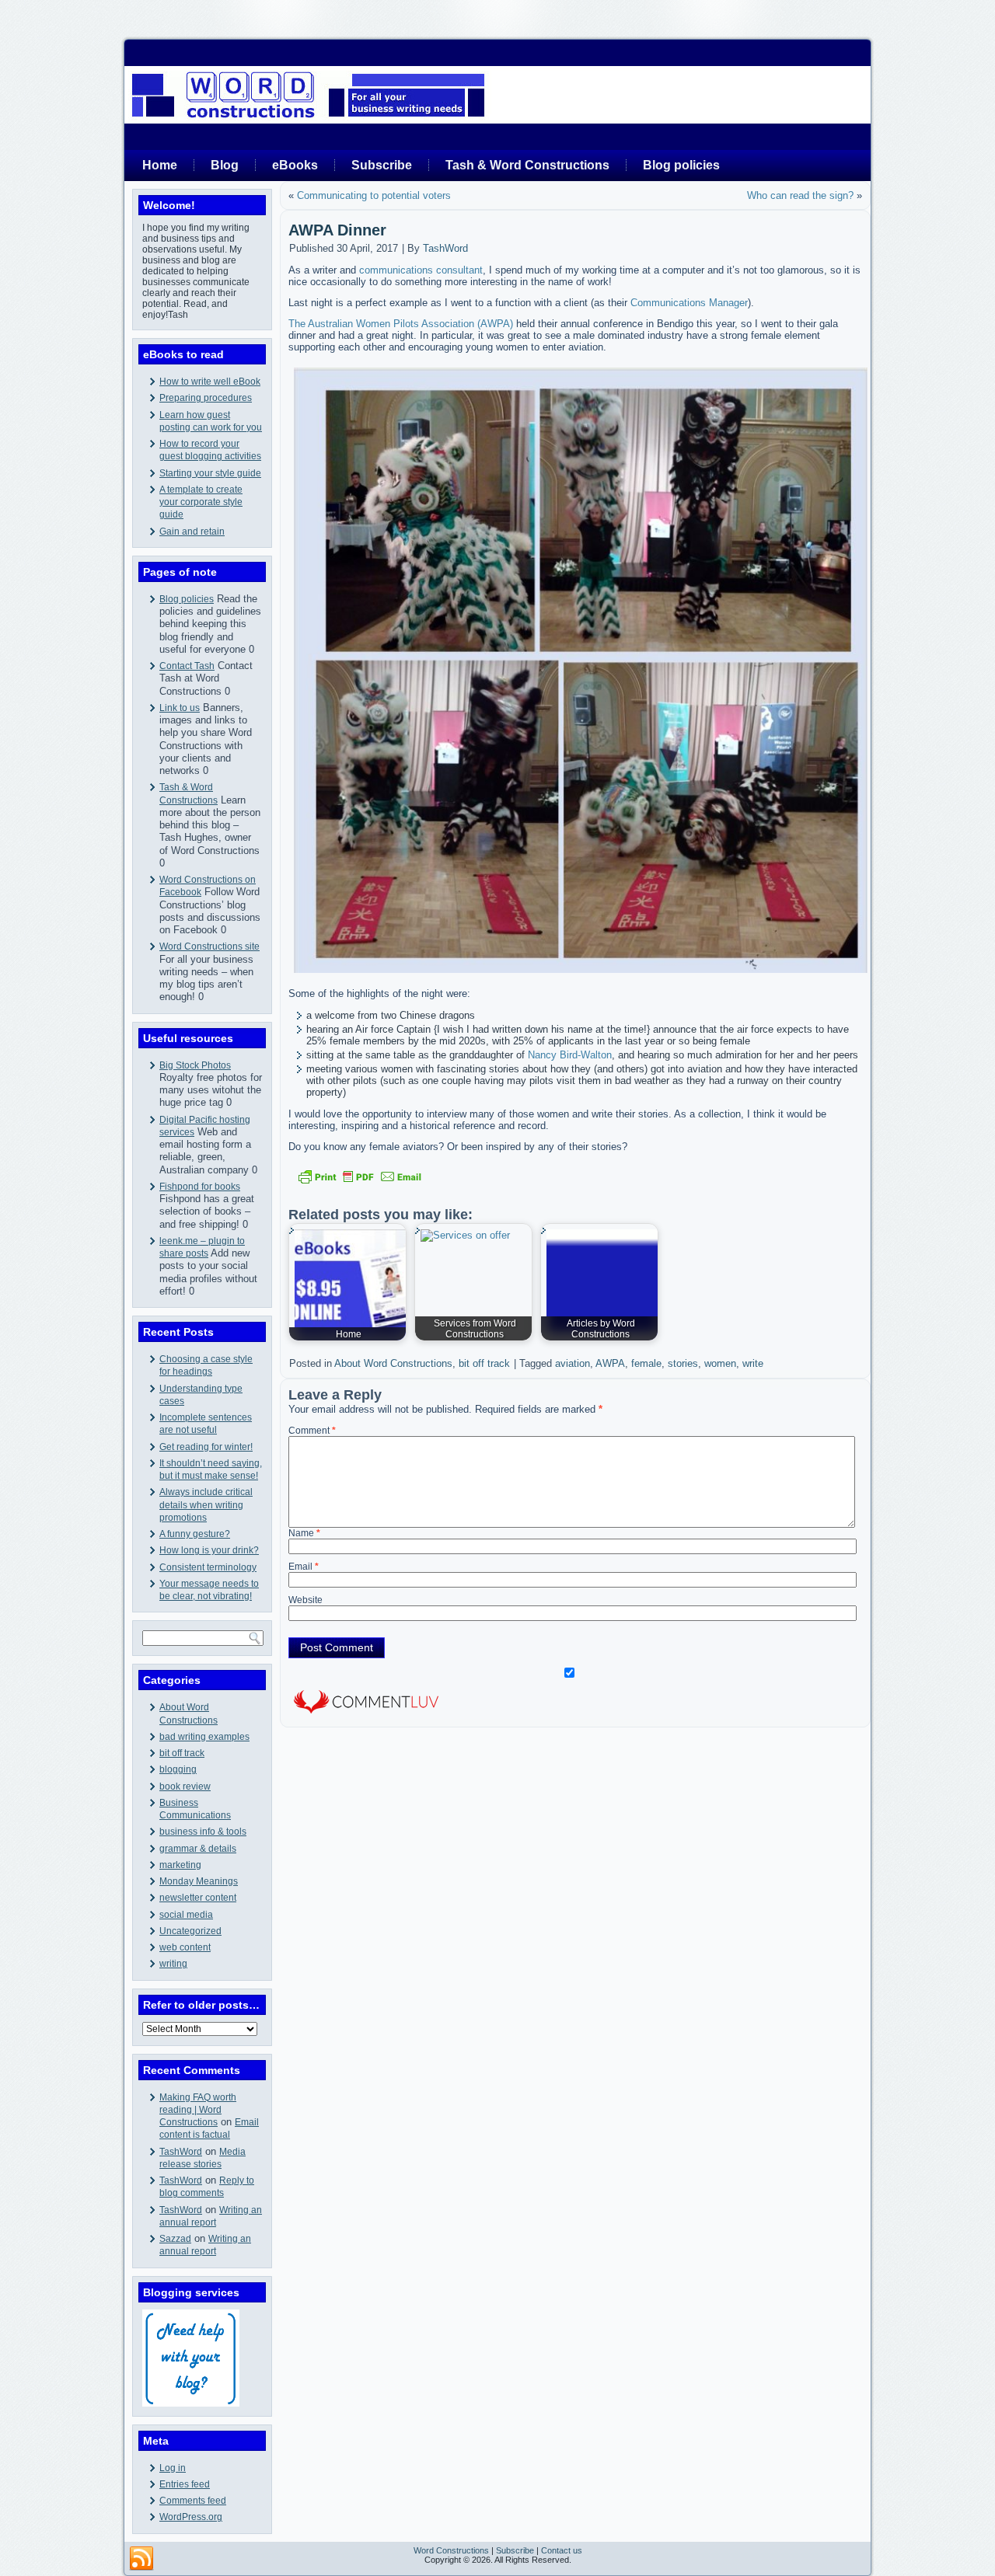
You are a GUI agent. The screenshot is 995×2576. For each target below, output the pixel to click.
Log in (173, 2468)
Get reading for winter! (206, 1447)
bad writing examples (204, 1737)
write (753, 1363)
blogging (178, 1769)
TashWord (181, 2152)
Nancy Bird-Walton (570, 1055)
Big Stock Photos (195, 1065)
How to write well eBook (210, 382)
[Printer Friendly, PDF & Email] (360, 1176)
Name (304, 1533)
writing (173, 1964)
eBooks (295, 165)
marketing (180, 1865)
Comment (312, 1431)
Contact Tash (187, 666)
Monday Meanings (199, 1881)
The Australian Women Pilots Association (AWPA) (401, 324)
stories (683, 1363)
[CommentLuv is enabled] (366, 1715)
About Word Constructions (393, 1363)
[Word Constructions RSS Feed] (141, 2559)
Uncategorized (190, 1931)
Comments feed (193, 2501)
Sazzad (175, 2239)
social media (186, 1915)
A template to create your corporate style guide (201, 502)
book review (185, 1786)
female (646, 1363)
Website (305, 1600)
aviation (573, 1363)
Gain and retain (192, 532)
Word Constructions (451, 2550)
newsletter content (198, 1898)
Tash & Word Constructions (527, 165)
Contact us (562, 2550)
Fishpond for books (200, 1187)
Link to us (180, 708)
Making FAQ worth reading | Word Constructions (198, 2110)
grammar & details (198, 1849)
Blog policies (681, 165)
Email (304, 1567)
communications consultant (421, 270)
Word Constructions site (209, 946)
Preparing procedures (206, 398)
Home (160, 165)
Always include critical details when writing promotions (206, 1505)
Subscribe (382, 165)
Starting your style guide (210, 473)
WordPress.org (191, 2517)
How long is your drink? (209, 1550)
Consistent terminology (208, 1567)
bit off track (182, 1753)
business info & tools (203, 1832)
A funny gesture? (195, 1534)
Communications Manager (689, 303)
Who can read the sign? (800, 195)
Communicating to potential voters (374, 195)
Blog (225, 165)
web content (185, 1947)
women (720, 1363)
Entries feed (185, 2484)
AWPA (610, 1363)
